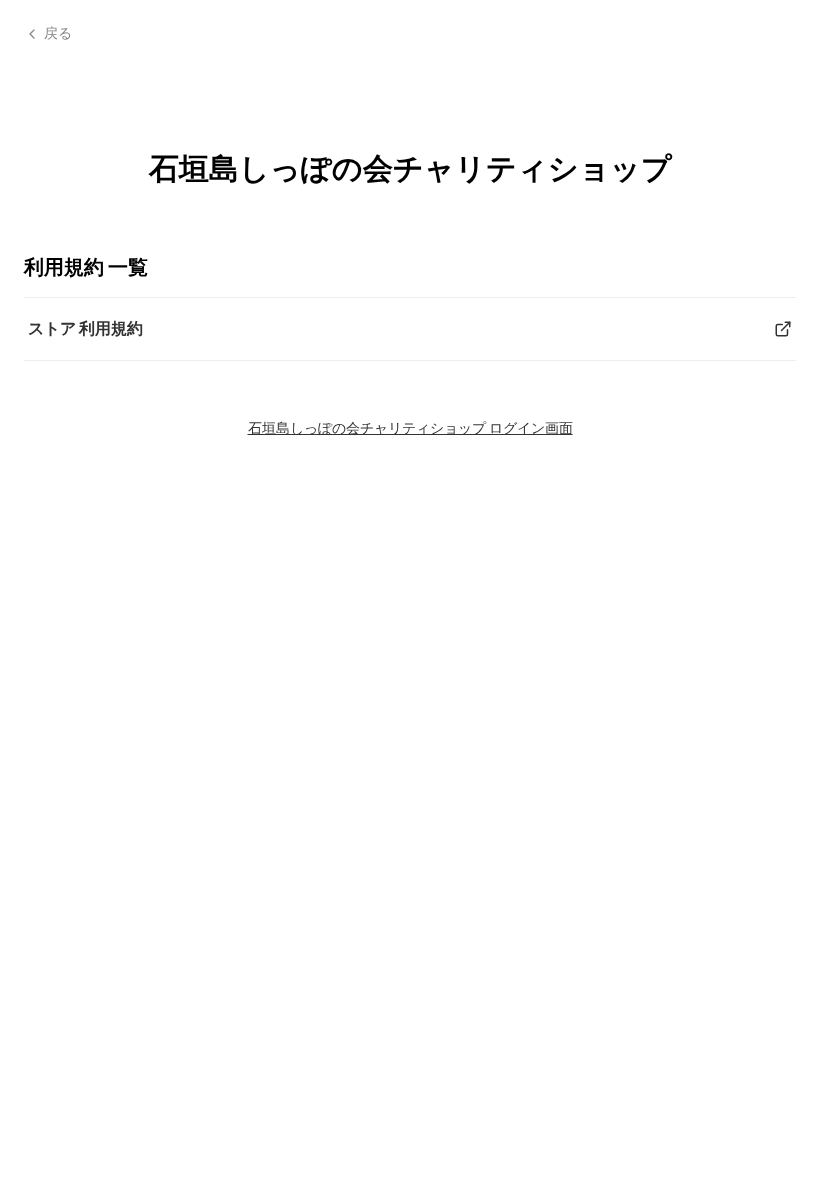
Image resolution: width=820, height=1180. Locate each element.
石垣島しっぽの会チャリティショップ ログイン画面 (410, 427)
